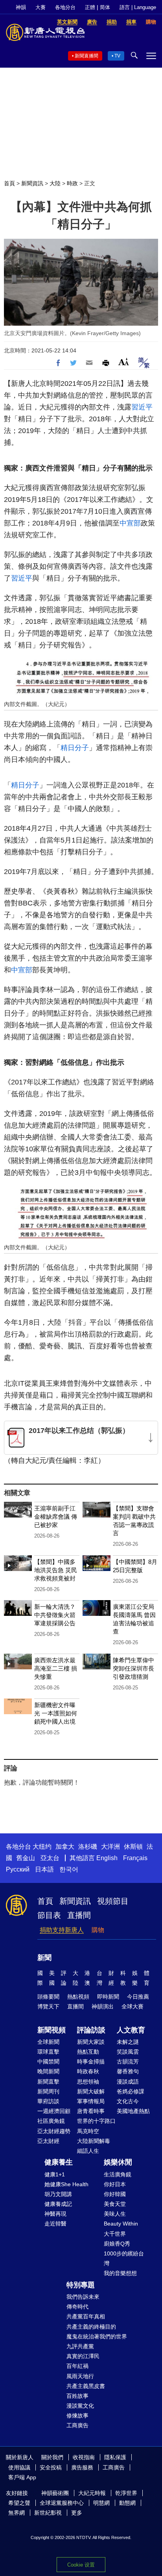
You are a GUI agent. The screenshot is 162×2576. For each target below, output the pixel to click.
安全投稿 (51, 2467)
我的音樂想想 (120, 2273)
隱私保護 (115, 2457)
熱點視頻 (78, 1997)
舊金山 (26, 1858)
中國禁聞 (48, 2062)
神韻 (21, 7)
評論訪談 (91, 2030)
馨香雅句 (128, 2071)
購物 (98, 1930)
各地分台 (65, 7)
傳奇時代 (77, 2307)
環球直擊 (48, 2052)
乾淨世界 (126, 2493)
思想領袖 (88, 2082)
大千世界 (115, 2234)
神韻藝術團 (55, 2493)
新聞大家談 (91, 2042)
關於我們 (52, 2457)
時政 (72, 183)
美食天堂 (115, 2204)
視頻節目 (113, 1901)
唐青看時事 (91, 2111)
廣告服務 (82, 2467)
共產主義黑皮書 (86, 2386)
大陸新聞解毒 (94, 2141)
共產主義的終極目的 (91, 2327)
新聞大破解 (91, 2091)
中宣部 (130, 523)
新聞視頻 (52, 2030)
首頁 (9, 183)
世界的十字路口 (96, 2121)
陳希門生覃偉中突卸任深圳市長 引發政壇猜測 (133, 1668)
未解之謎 (128, 2042)
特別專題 (81, 2285)
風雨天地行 (80, 2376)
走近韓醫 (55, 2224)
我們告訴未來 (83, 2297)
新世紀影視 (48, 2513)
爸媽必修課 (131, 2091)
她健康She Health (66, 2184)
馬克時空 (88, 2131)
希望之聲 (19, 2503)
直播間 (79, 1915)
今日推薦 (138, 1997)
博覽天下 (48, 2006)
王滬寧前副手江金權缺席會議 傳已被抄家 (56, 1517)
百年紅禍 (77, 2366)
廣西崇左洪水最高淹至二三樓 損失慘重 (56, 1668)
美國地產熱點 (133, 2111)
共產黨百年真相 (86, 2316)
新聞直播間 (87, 56)
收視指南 (84, 2457)
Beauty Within (121, 2224)
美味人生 (115, 2214)
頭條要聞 (48, 1997)
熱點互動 (88, 2052)
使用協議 (19, 2467)
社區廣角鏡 (51, 2121)
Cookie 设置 (81, 2565)
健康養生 (59, 2162)
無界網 (17, 2513)
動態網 (127, 2503)
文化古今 (128, 2101)
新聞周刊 (48, 2091)
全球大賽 (133, 2006)
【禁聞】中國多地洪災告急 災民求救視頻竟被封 (56, 1570)
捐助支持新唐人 (62, 1930)
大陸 (55, 183)
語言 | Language (138, 7)
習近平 (142, 407)
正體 (90, 7)
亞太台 (50, 1858)
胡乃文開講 (58, 2194)
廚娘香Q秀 (117, 2244)
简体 (105, 7)
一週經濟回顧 (54, 2111)
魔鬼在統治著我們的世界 (97, 2336)
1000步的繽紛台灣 (124, 2258)
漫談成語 (128, 2082)
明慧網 (101, 2503)
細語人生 (88, 2151)
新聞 (44, 1958)
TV (117, 56)
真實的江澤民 (83, 2356)
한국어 (69, 1869)
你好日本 (115, 2184)
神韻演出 (103, 2006)
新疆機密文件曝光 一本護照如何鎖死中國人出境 (56, 1713)
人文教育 (131, 2030)
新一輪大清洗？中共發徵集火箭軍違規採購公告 (55, 1615)
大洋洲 (110, 1847)
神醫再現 (55, 2214)
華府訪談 (48, 2101)
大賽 (40, 7)
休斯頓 (133, 1847)
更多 (77, 2513)
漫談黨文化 (80, 2406)
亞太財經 (48, 2141)
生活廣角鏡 (118, 2174)
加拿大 (65, 1847)
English (107, 1858)
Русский (18, 1869)
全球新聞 (48, 2042)
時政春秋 (88, 2071)
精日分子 (75, 748)
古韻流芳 (128, 2062)
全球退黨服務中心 (62, 2503)
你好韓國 (115, 2194)
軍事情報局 (91, 2101)
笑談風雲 (128, 2052)
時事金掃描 (91, 2062)
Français (135, 1858)
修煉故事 (77, 2416)
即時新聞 (108, 1997)
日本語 (44, 1869)
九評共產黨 (80, 2346)
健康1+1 (55, 2174)
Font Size (124, 362)
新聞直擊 (48, 2082)
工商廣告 (77, 2425)
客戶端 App (22, 2477)
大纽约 (42, 1847)
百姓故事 (77, 2396)
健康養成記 (58, 2204)
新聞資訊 (32, 183)
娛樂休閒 (118, 2162)
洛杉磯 (88, 1847)
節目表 (49, 1915)
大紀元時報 (92, 2493)
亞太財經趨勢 (54, 2131)
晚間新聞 (48, 2071)
